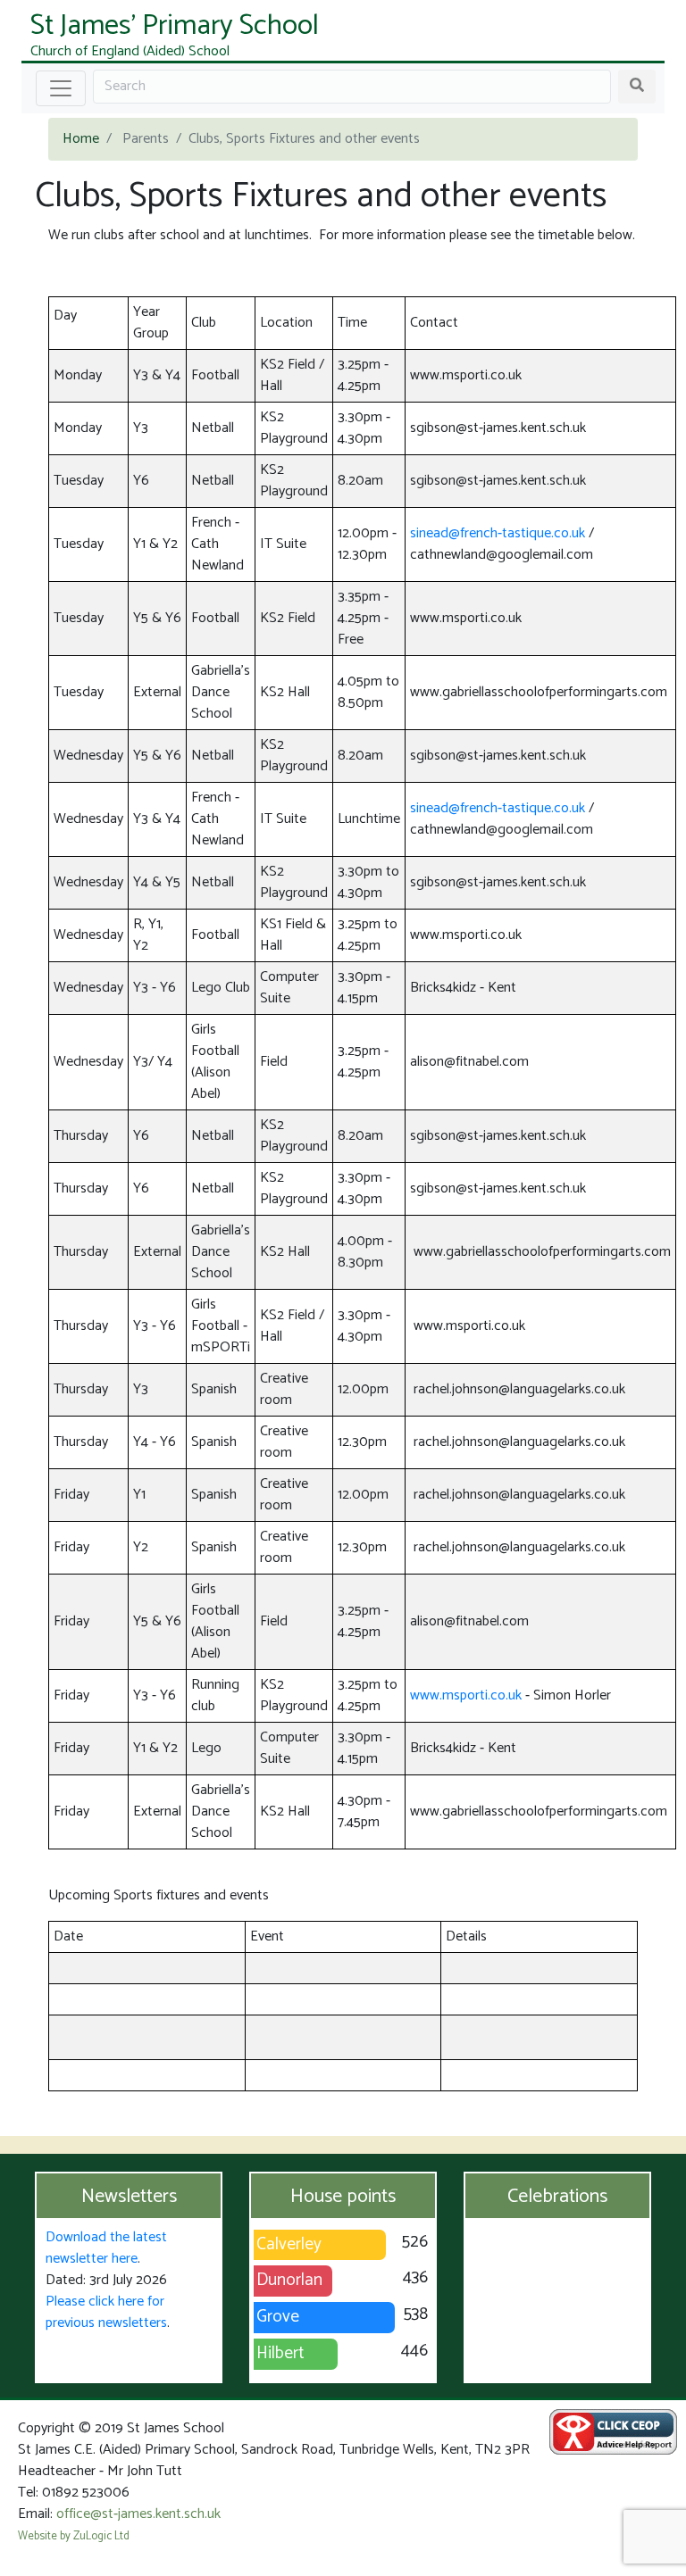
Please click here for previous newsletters (106, 2312)
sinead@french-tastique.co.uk (498, 533)
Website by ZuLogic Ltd (74, 2536)
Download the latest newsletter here (106, 2248)
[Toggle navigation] (61, 88)
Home (81, 139)
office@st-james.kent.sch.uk (138, 2514)
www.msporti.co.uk (466, 1695)
